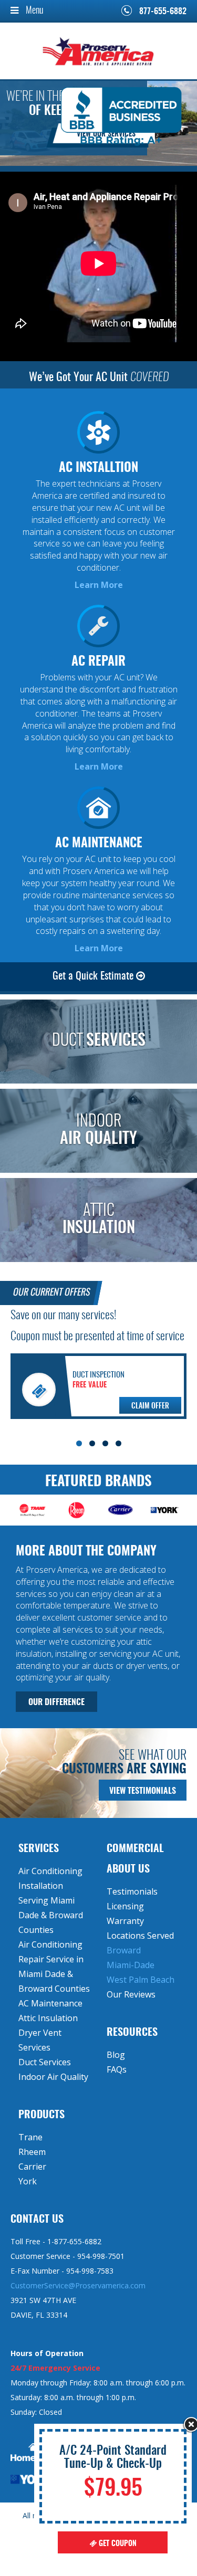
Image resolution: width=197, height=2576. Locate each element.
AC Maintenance (50, 2003)
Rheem (32, 2152)
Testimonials (132, 1891)
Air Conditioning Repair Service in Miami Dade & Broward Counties (54, 1967)
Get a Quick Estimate (94, 976)
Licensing (125, 1906)
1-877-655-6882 (74, 2241)
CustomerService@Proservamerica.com (78, 2285)
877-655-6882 (163, 12)
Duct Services (45, 2062)
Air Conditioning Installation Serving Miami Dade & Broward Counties (51, 1900)
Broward (124, 1950)
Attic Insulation (48, 2018)
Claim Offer (150, 1406)
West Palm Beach (141, 1980)
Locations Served (140, 1936)
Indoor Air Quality (53, 2077)
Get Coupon (117, 2544)
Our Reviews (131, 1994)
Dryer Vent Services (40, 2040)
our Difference (56, 1702)
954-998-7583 (90, 2271)
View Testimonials (143, 1791)
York (28, 2181)
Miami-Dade (131, 1965)
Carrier (32, 2167)
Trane (30, 2137)
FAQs (117, 2069)
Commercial (135, 1849)
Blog (116, 2055)
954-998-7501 (101, 2256)
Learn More (99, 585)
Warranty (125, 1921)
